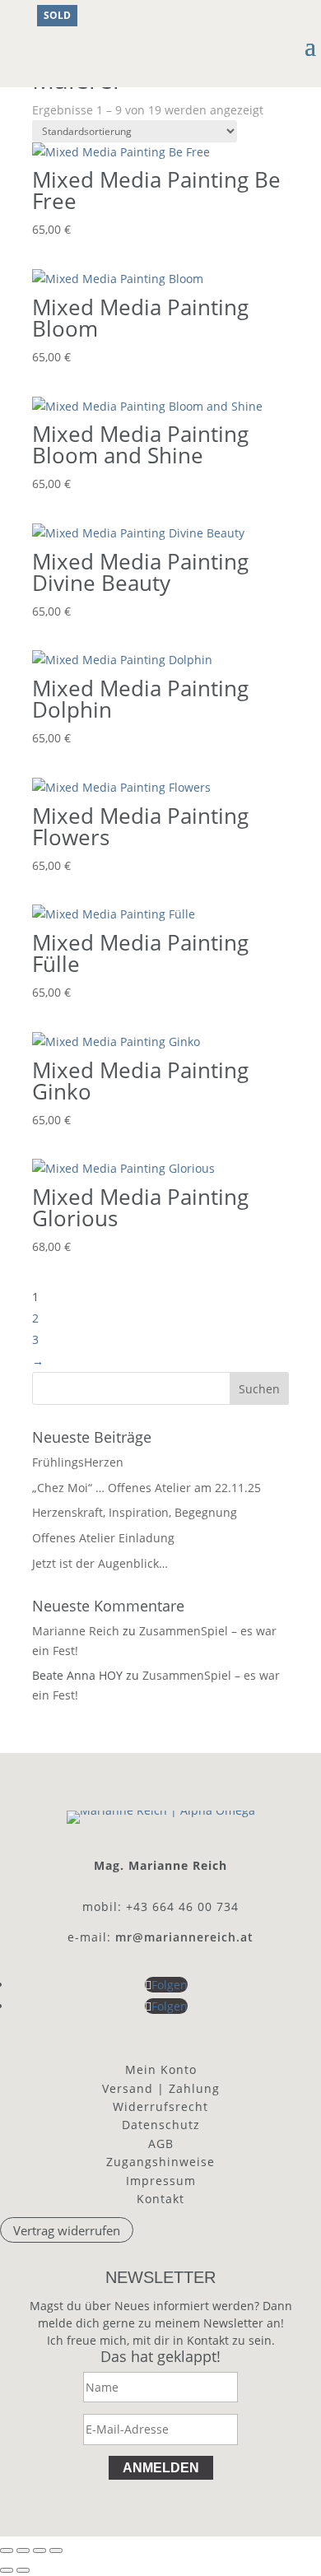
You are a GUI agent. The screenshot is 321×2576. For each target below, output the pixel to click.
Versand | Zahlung (161, 2088)
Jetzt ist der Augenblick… (100, 1563)
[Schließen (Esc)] (56, 2550)
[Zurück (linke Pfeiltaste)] (7, 2570)
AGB (161, 2144)
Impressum (161, 2181)
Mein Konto (161, 2069)
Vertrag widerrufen (67, 2230)
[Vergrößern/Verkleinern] (7, 2550)
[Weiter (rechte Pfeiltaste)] (23, 2570)
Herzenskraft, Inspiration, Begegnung (135, 1512)
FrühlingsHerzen (78, 1462)
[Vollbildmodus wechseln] (23, 2550)
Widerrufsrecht (160, 2106)
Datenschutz (161, 2125)
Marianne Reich (76, 1631)
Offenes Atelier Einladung (103, 1538)
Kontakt (160, 2199)
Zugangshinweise (160, 2162)
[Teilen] (40, 2550)
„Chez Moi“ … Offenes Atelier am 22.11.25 (147, 1488)
